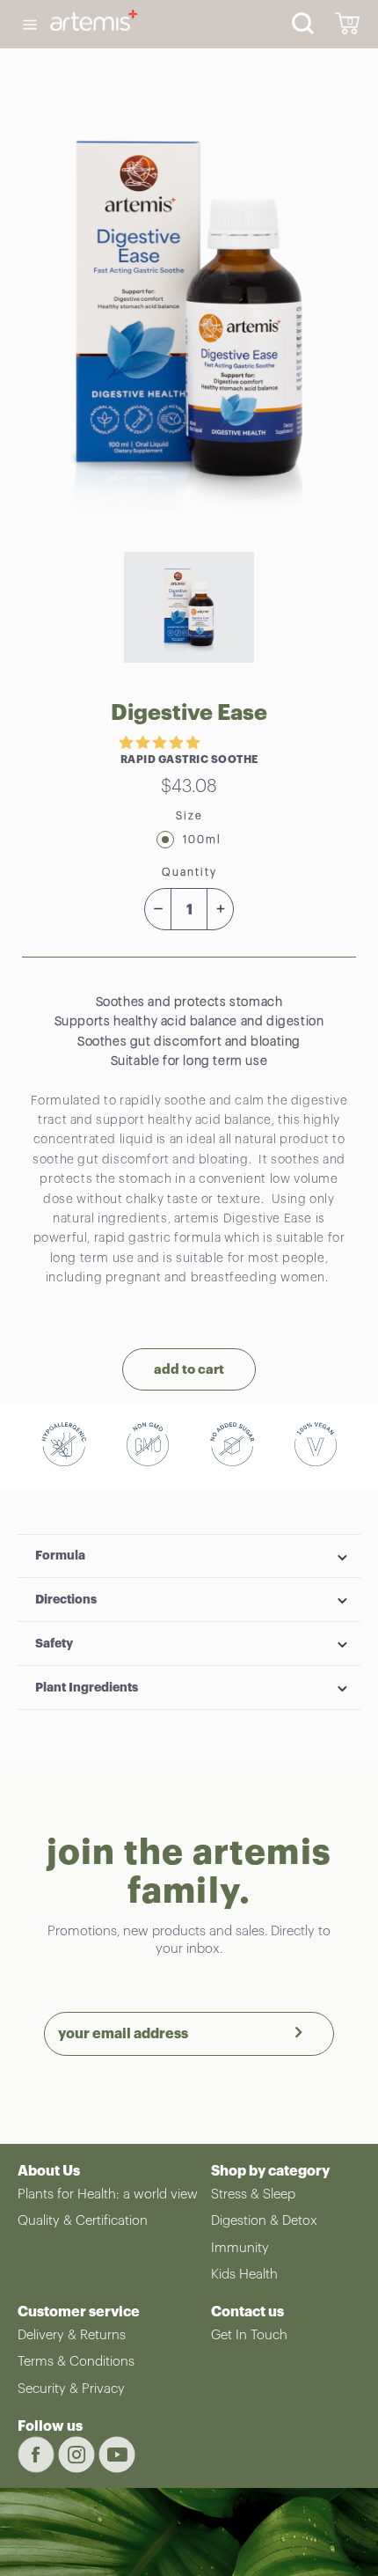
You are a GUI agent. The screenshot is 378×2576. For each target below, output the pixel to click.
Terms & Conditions (76, 2362)
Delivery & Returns (72, 2335)
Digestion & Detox (264, 2221)
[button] (161, 743)
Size (189, 816)
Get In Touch (249, 2335)
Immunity (240, 2248)
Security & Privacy (71, 2389)
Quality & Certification (83, 2221)
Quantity (189, 872)
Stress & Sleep (253, 2194)
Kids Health (244, 2275)
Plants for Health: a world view (108, 2194)
